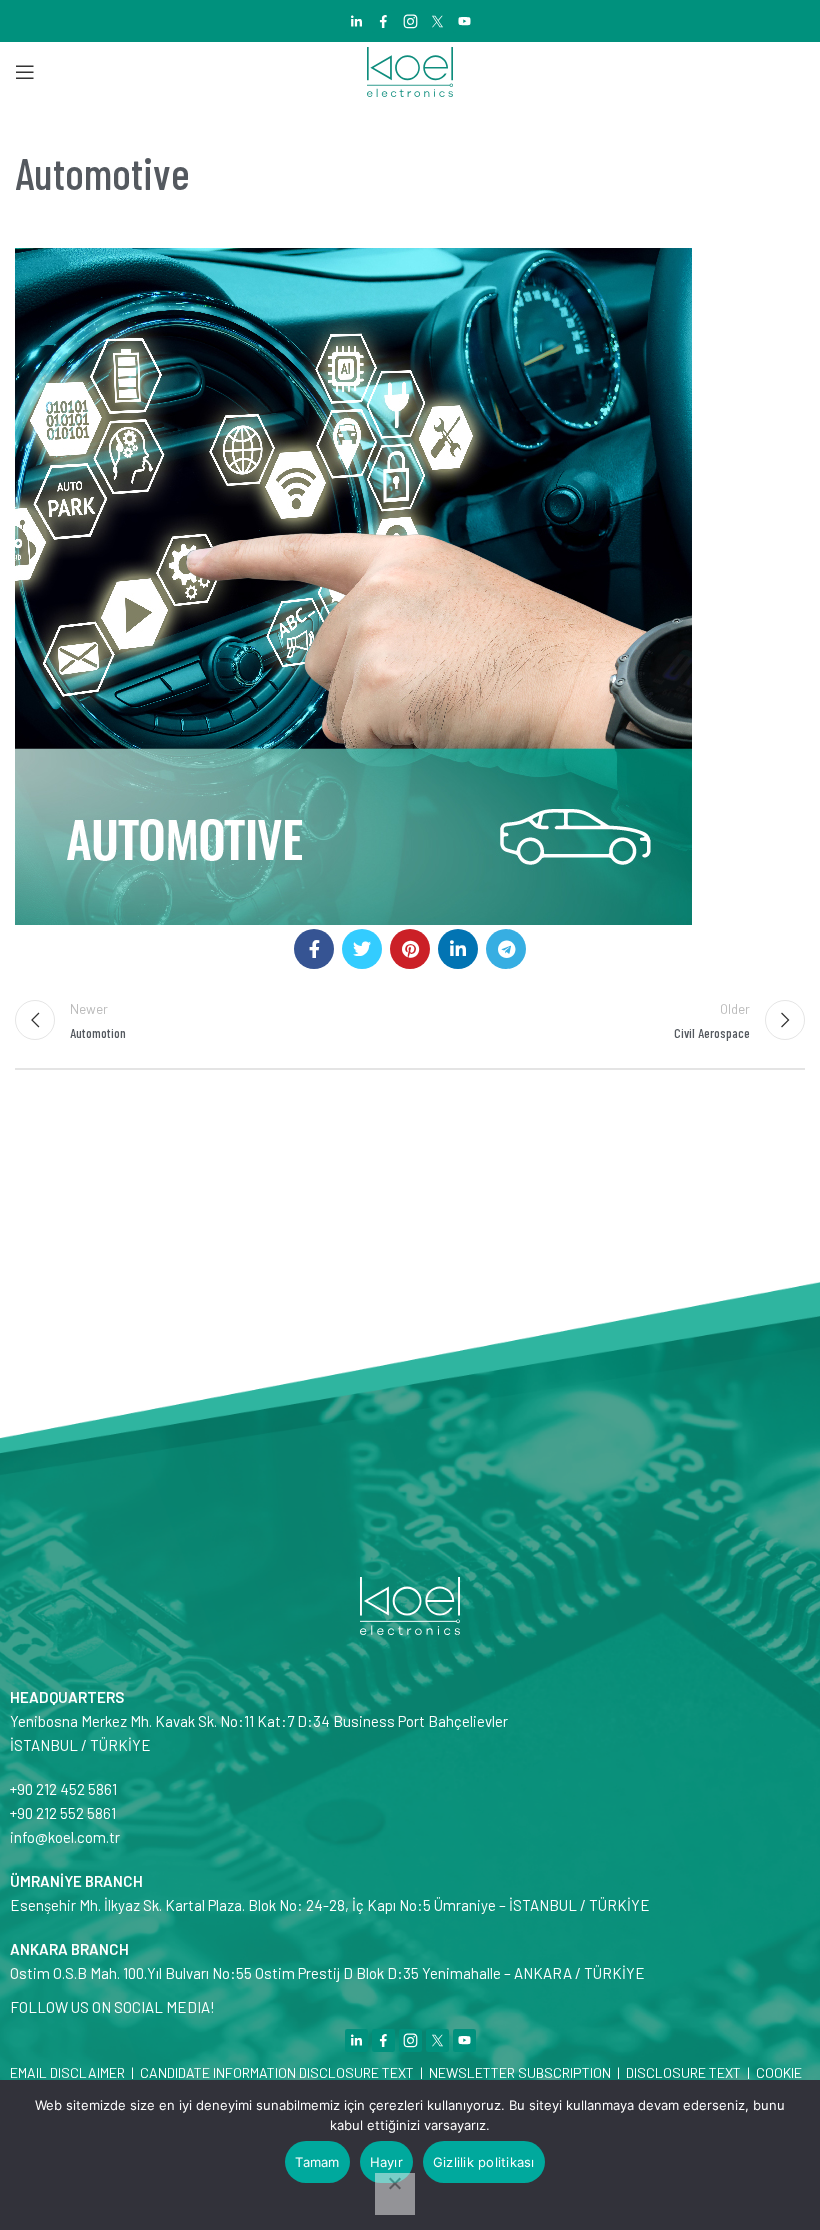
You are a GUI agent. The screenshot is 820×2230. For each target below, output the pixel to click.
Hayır (386, 2162)
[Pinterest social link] (410, 949)
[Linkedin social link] (458, 949)
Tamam (317, 2162)
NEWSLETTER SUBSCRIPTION (518, 2072)
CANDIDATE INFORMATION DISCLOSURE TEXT (277, 2072)
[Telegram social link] (506, 949)
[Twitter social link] (362, 949)
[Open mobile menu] (25, 72)
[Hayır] (395, 2194)
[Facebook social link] (314, 949)
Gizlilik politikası (484, 2162)
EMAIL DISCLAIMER (67, 2072)
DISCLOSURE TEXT (683, 2072)
